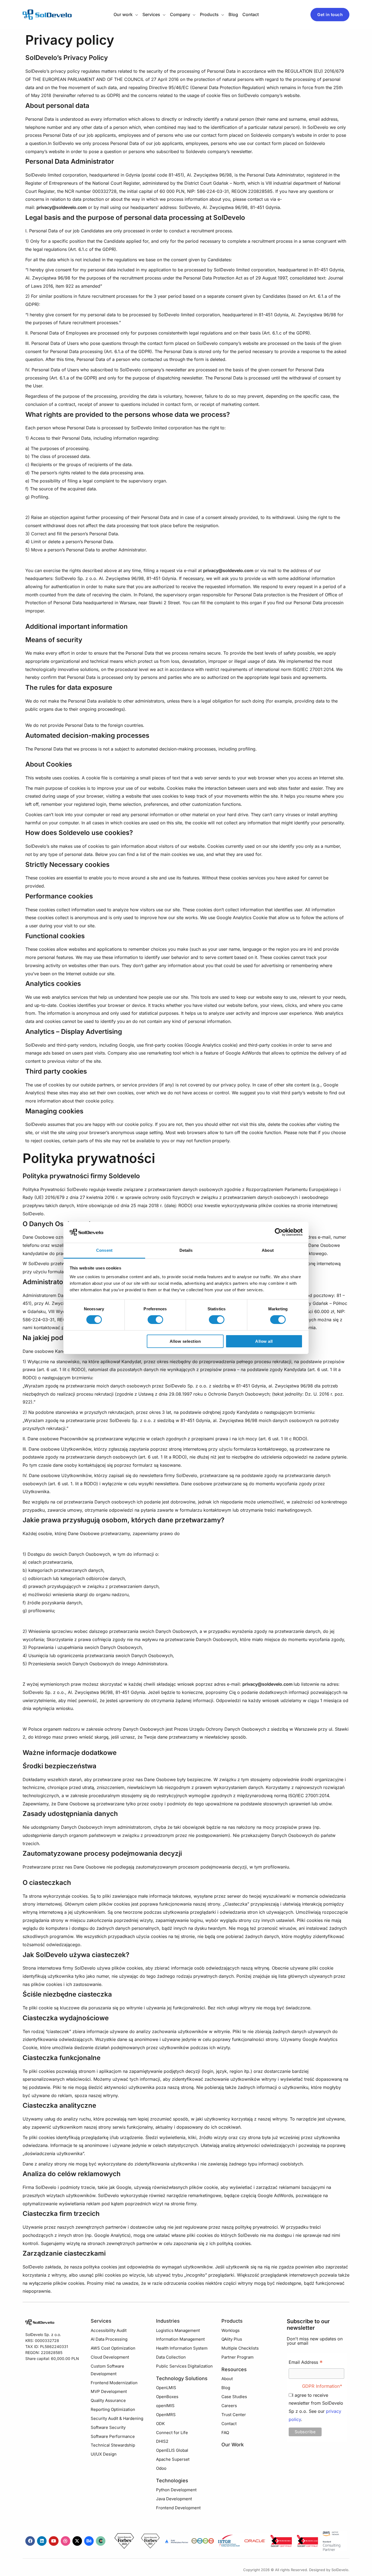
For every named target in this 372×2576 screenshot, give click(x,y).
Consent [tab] (104, 1250)
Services (101, 2321)
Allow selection (185, 1341)
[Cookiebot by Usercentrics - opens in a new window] (279, 1232)
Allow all (264, 1341)
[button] (135, 14)
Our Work (233, 2445)
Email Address (306, 2363)
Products (232, 2321)
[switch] (155, 1320)
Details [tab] (186, 1250)
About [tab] (268, 1250)
